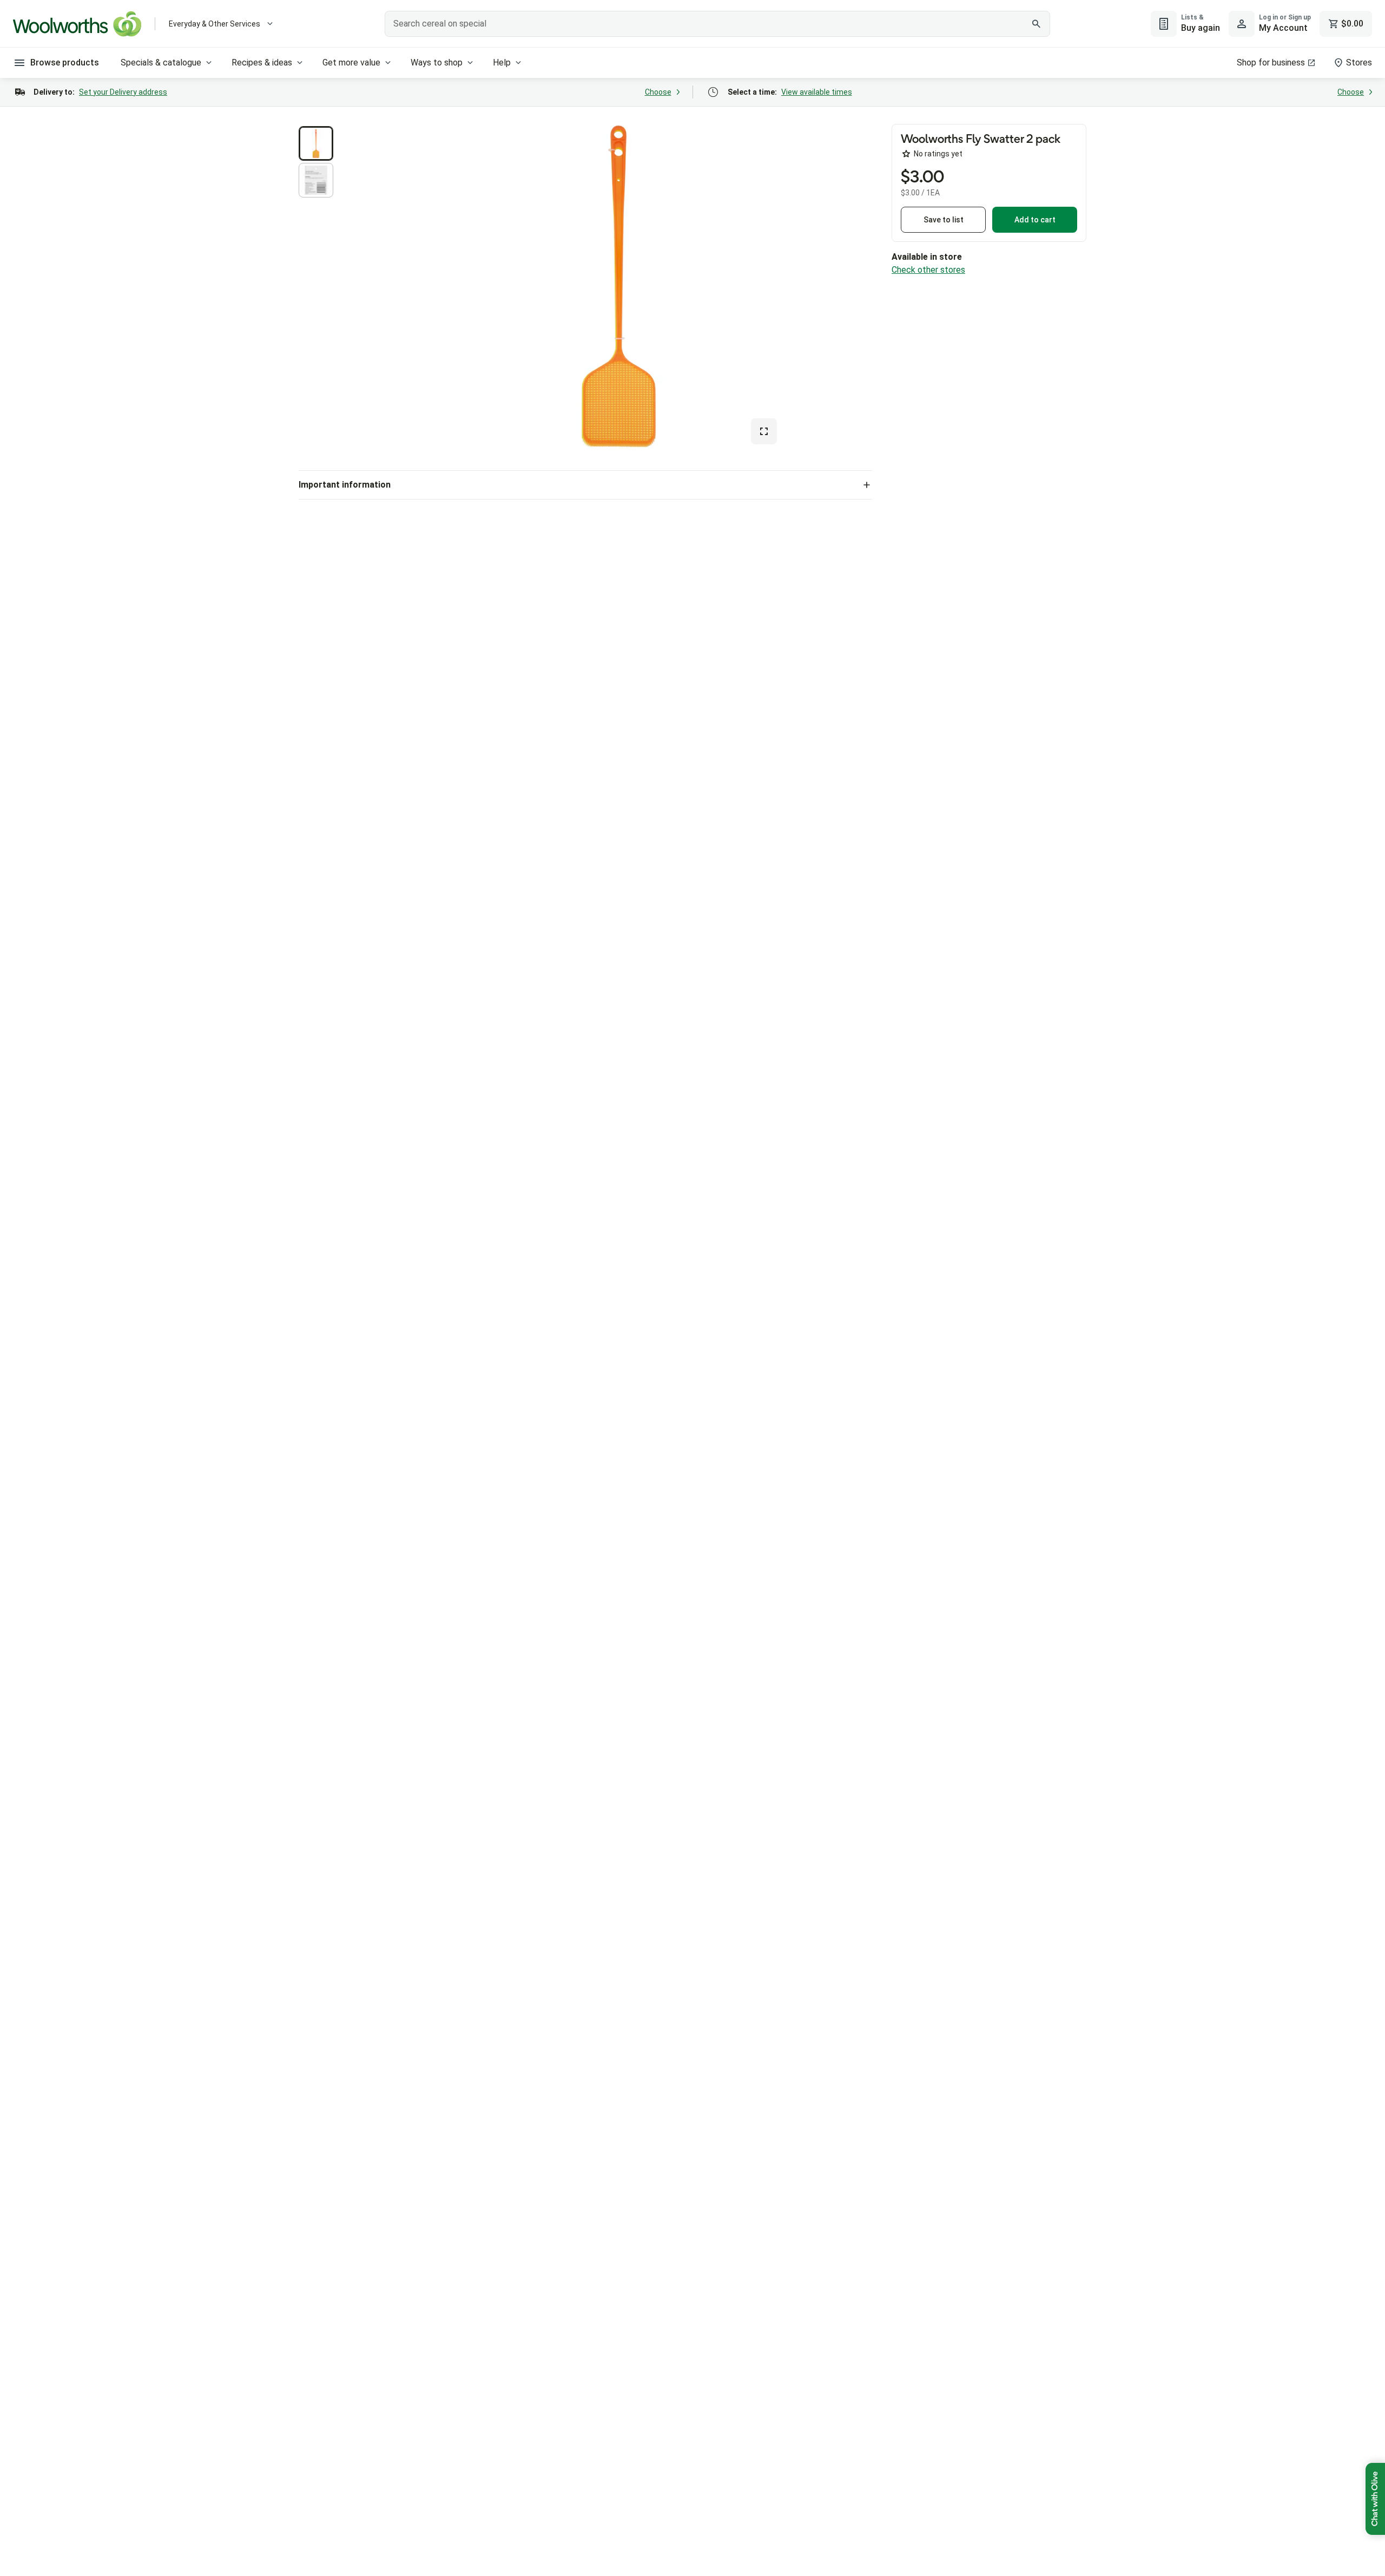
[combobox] (717, 24)
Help (502, 63)
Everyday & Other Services (215, 24)
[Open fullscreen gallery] (764, 431)
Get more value (351, 63)
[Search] (1036, 24)
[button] (316, 143)
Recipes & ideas (262, 63)
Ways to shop (437, 63)
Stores (1359, 63)
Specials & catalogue (161, 63)
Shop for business (1271, 63)
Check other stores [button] (928, 270)
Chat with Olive (1375, 2499)
